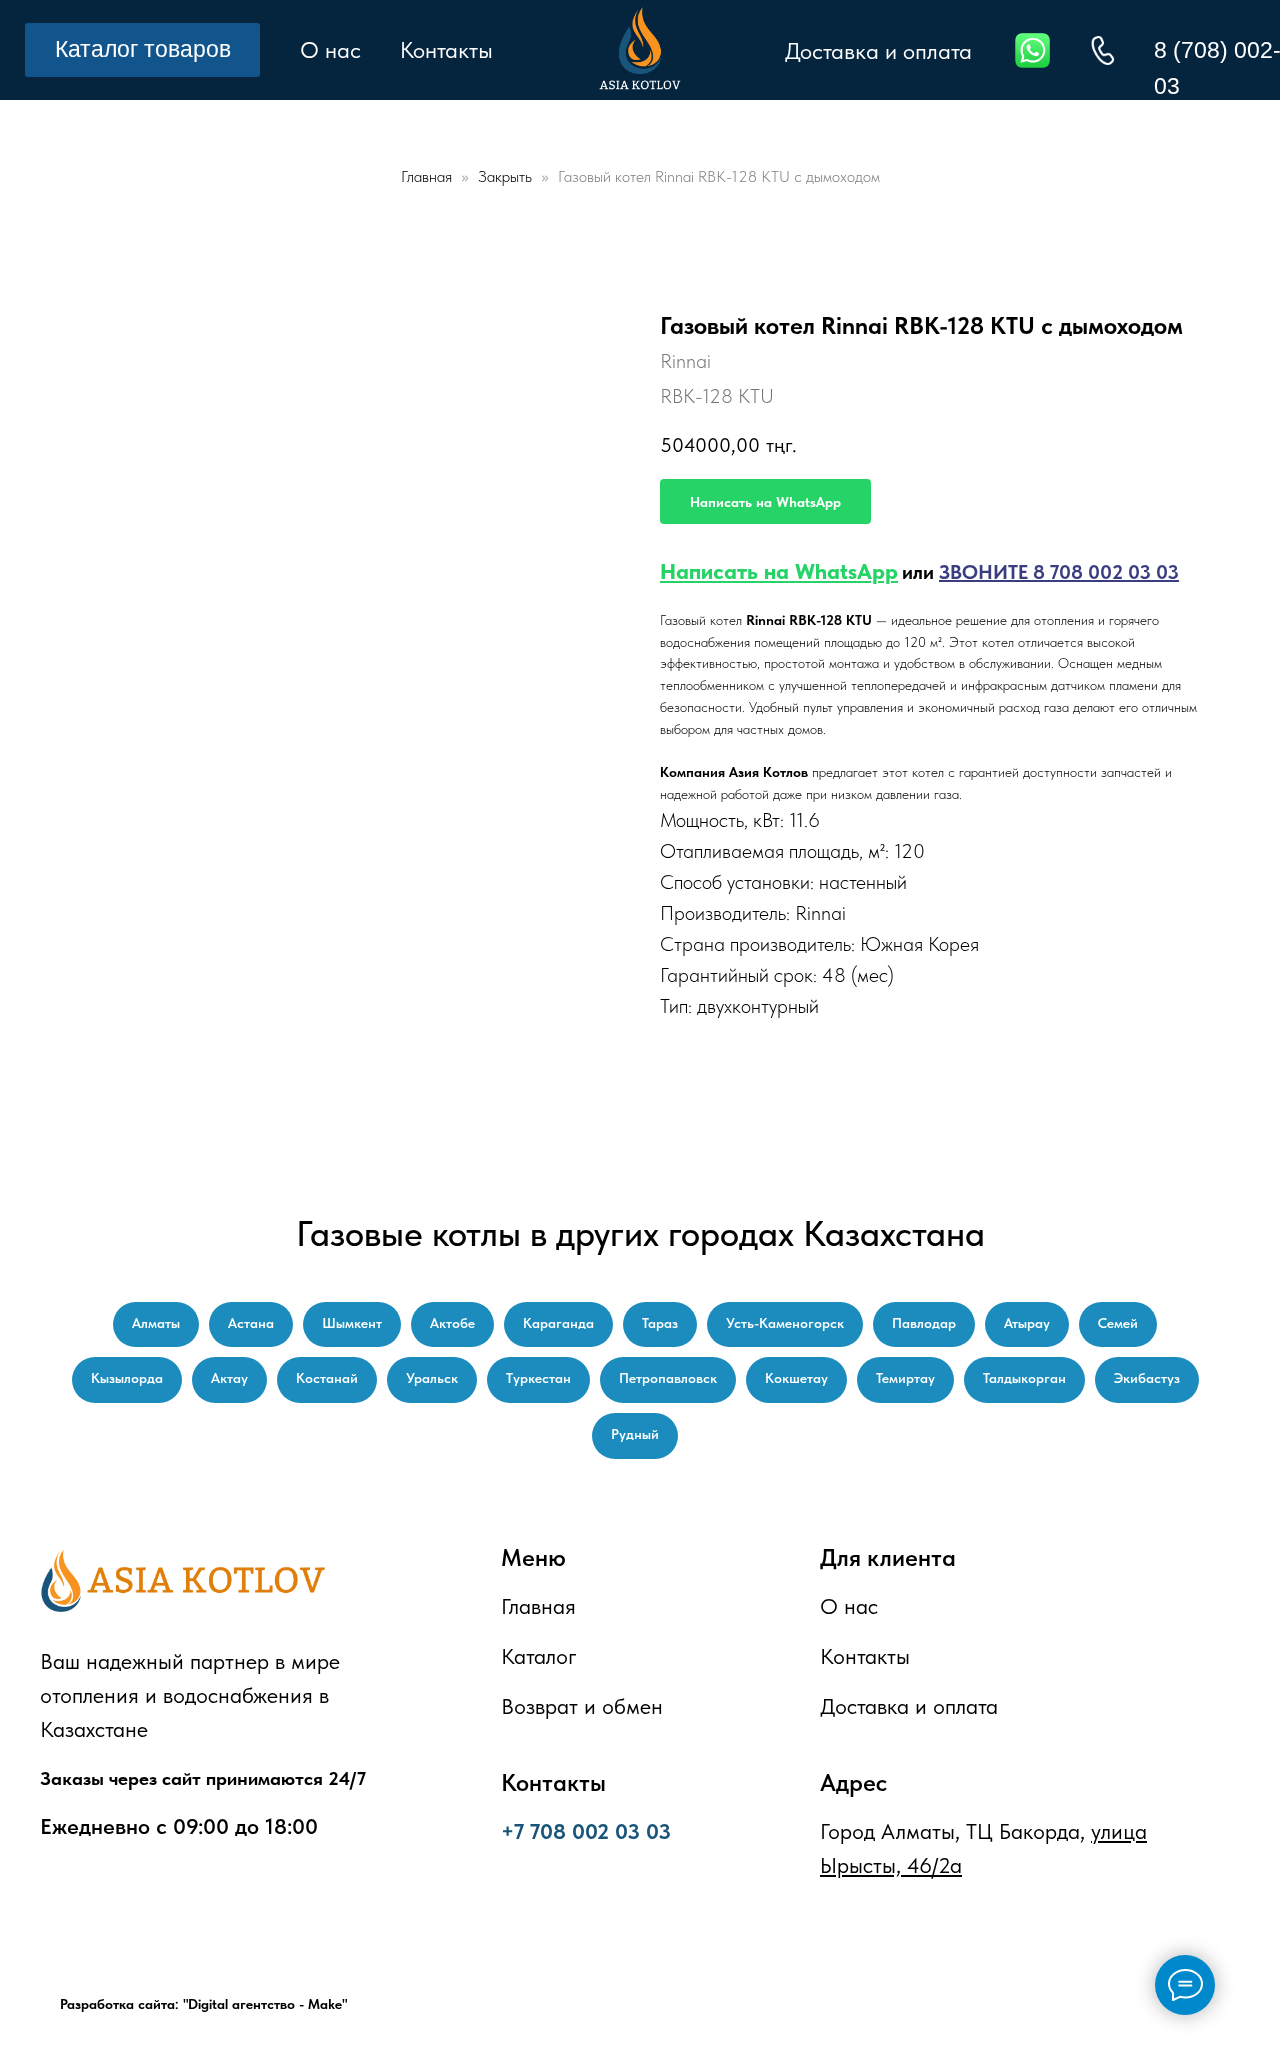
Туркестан (538, 1378)
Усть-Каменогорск (785, 1323)
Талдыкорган (1024, 1378)
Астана (251, 1323)
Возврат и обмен (582, 1706)
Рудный (635, 1434)
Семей (1118, 1323)
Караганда (558, 1323)
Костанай (327, 1378)
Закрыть (507, 176)
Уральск (432, 1378)
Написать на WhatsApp (779, 571)
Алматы (156, 1323)
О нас (330, 50)
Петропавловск (668, 1378)
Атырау (1027, 1323)
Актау (229, 1378)
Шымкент (352, 1323)
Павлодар (924, 1323)
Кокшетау (796, 1378)
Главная (426, 176)
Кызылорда (127, 1378)
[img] (1102, 50)
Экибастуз (1147, 1378)
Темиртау (905, 1378)
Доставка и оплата (878, 51)
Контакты (446, 50)
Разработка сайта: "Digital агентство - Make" (203, 2004)
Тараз (660, 1323)
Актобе (452, 1323)
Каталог (539, 1656)
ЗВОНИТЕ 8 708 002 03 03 (1059, 572)
